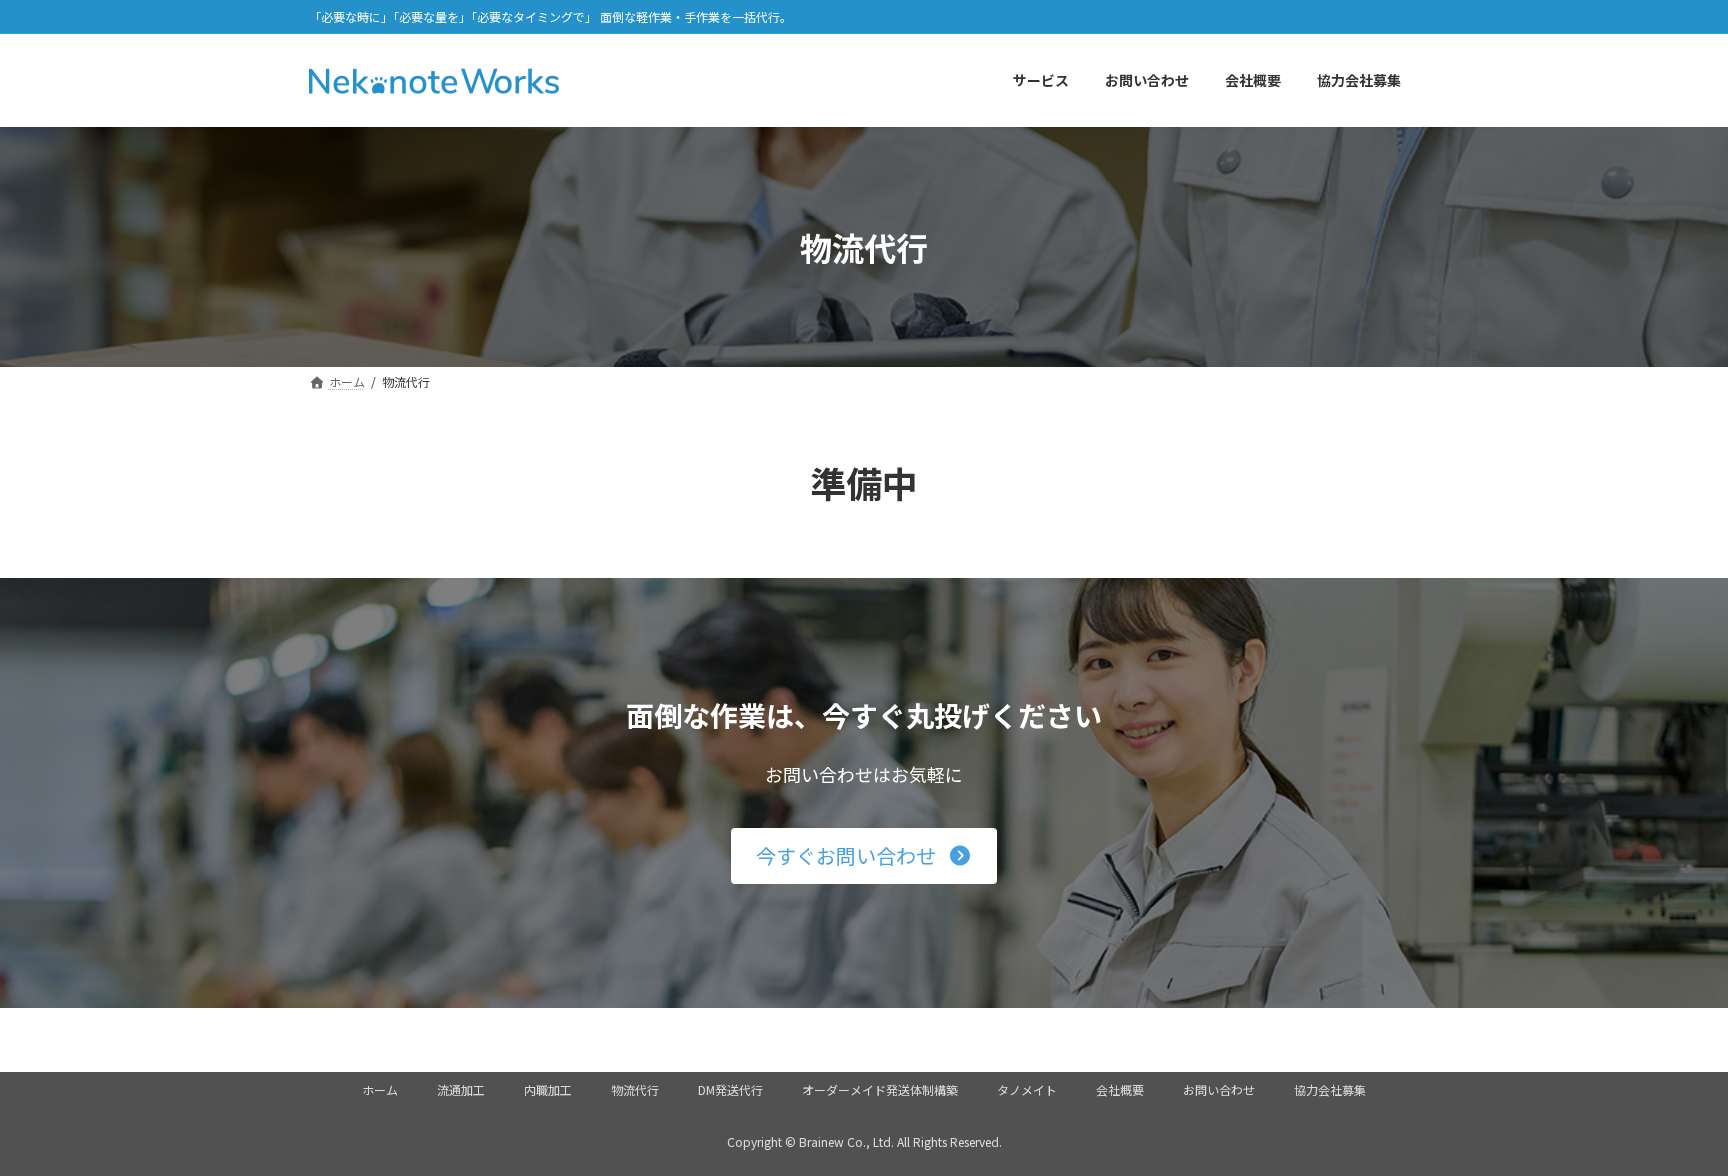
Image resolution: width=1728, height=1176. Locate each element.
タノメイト (1027, 1089)
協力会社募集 (1330, 1089)
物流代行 (635, 1089)
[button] (864, 856)
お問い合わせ (1219, 1089)
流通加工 (461, 1089)
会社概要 (1120, 1089)
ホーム (380, 1089)
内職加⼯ (548, 1089)
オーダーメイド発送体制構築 (880, 1089)
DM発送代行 (730, 1089)
